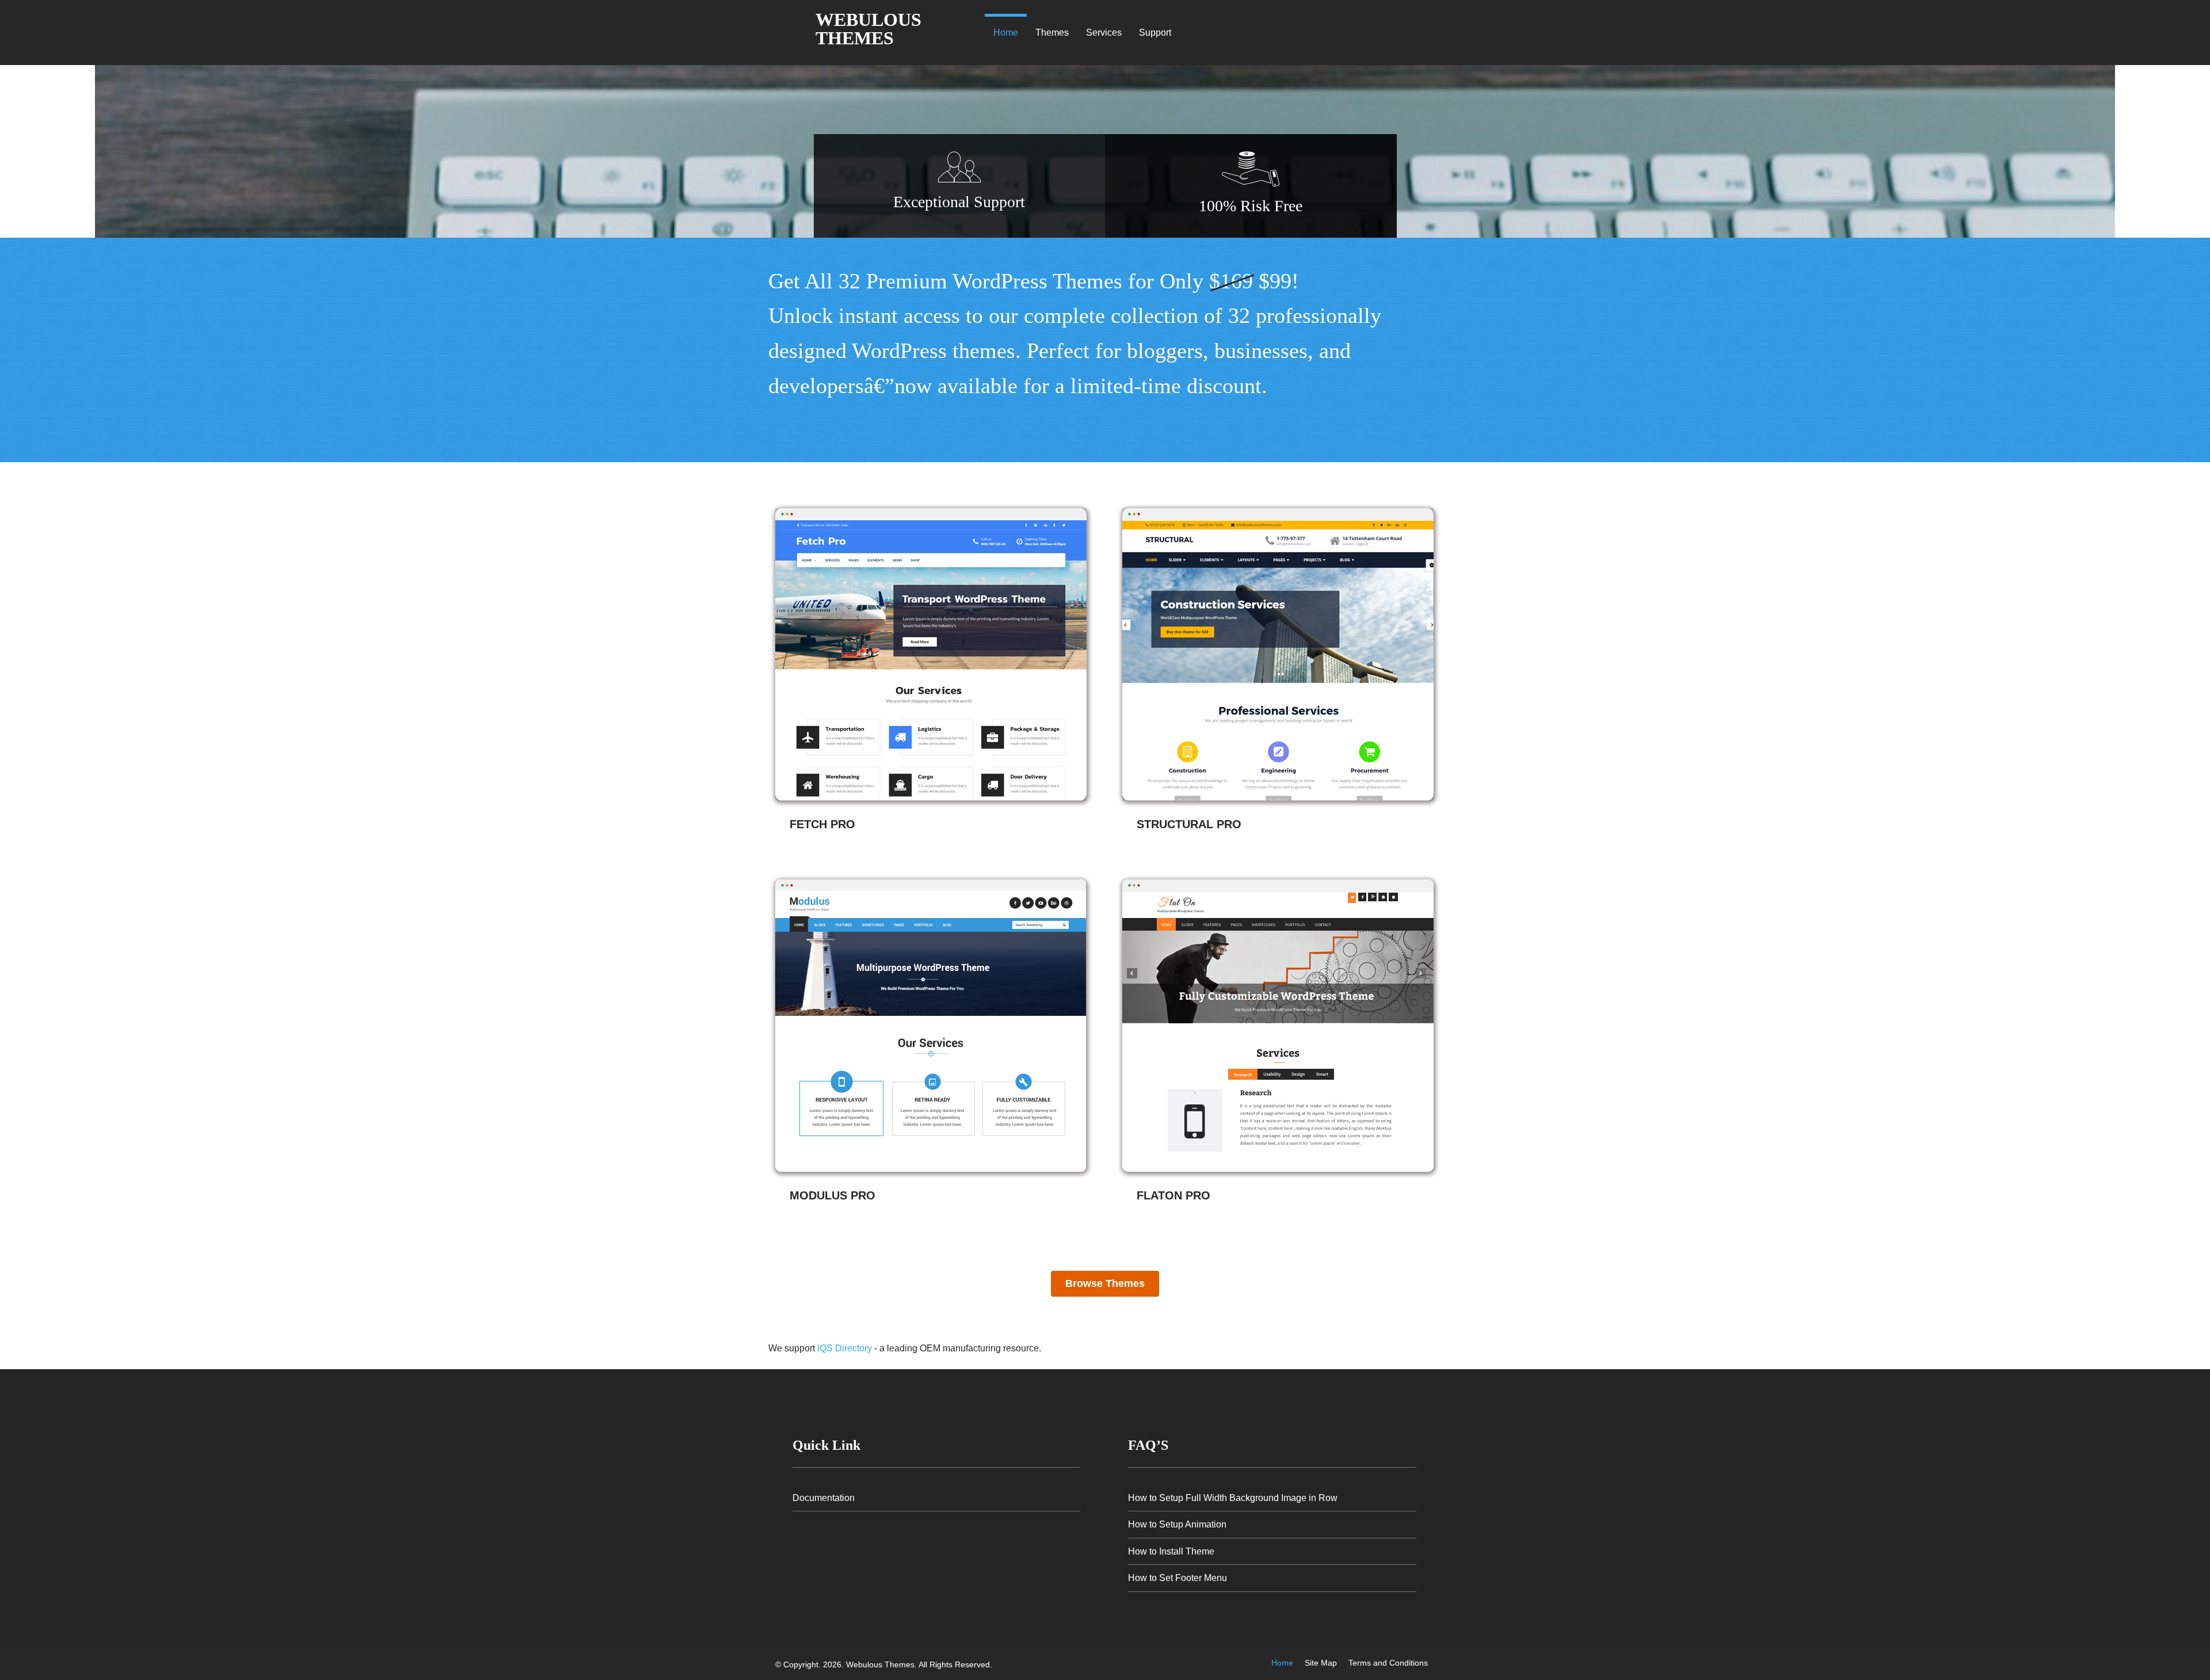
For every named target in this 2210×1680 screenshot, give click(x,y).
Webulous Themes (868, 29)
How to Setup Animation (1177, 1524)
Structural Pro (1189, 824)
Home (1006, 33)
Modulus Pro (832, 1195)
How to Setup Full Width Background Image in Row (1233, 1498)
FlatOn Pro (1173, 1195)
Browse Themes (1105, 1283)
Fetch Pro (822, 824)
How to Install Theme (1171, 1551)
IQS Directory (845, 1348)
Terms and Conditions (1388, 1663)
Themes (1052, 33)
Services (1104, 33)
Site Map (1321, 1663)
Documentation (824, 1498)
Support (1155, 33)
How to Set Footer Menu (1178, 1578)
